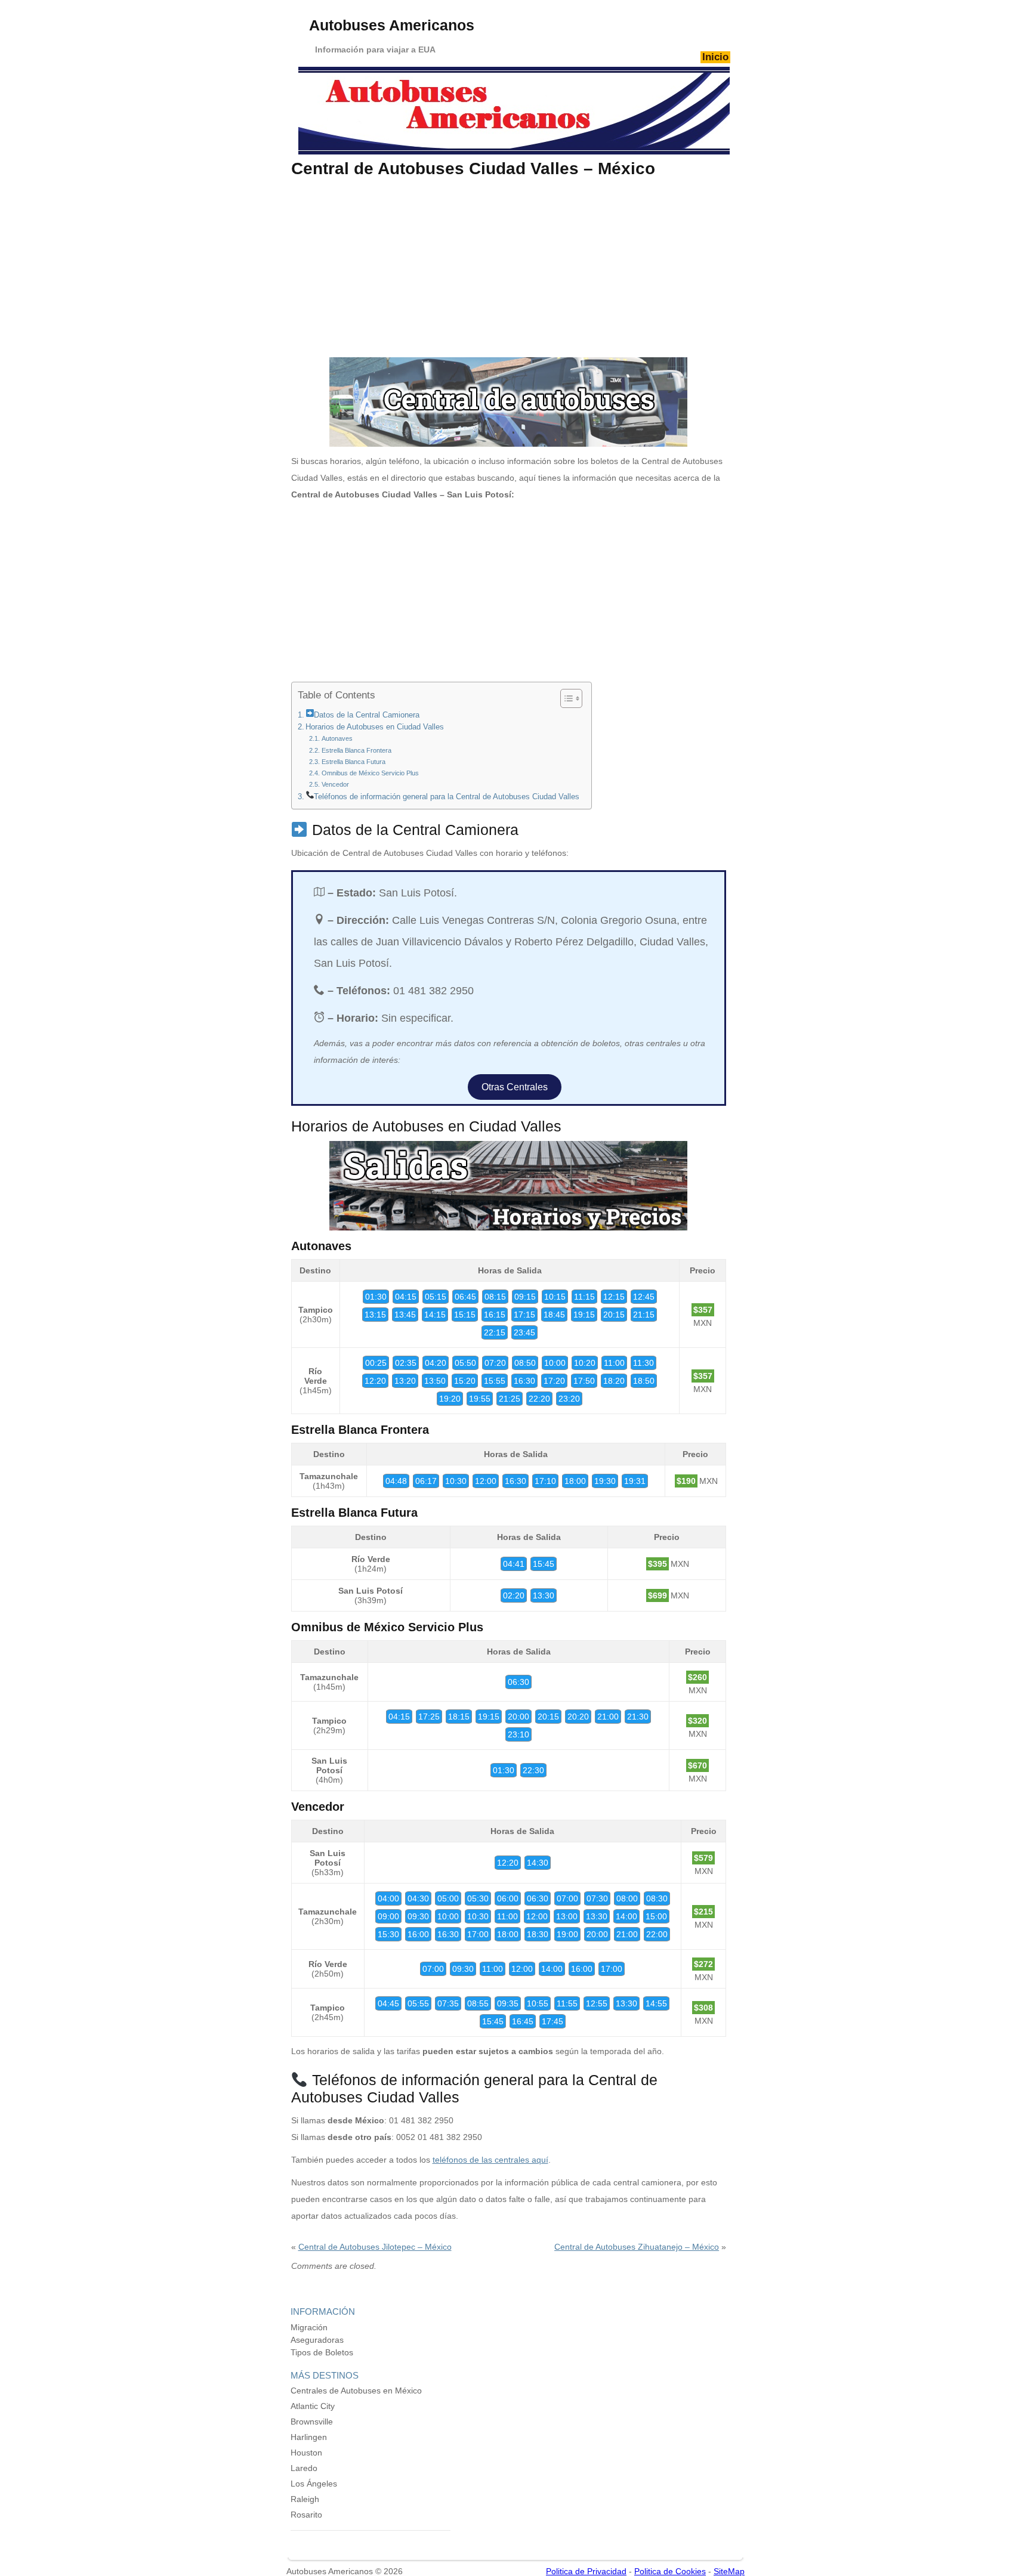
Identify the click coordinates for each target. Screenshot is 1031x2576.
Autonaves (337, 738)
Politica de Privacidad (586, 2571)
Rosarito (306, 2515)
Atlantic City (313, 2406)
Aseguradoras (317, 2340)
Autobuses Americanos (392, 25)
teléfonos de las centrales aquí (490, 2160)
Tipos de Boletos (322, 2352)
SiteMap (729, 2571)
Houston (306, 2453)
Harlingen (309, 2437)
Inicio (715, 57)
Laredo (304, 2468)
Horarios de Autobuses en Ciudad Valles (375, 727)
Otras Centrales (515, 1087)
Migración (309, 2327)
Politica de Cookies (670, 2571)
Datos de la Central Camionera (367, 715)
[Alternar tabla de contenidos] (565, 698)
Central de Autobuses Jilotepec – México (375, 2247)
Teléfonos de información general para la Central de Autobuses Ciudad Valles (447, 797)
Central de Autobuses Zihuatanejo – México (637, 2247)
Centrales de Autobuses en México (356, 2391)
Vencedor (335, 784)
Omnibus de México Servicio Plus (370, 773)
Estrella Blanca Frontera (356, 750)
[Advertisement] (508, 268)
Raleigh (305, 2499)
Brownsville (312, 2422)
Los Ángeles (314, 2484)
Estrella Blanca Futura (353, 762)
